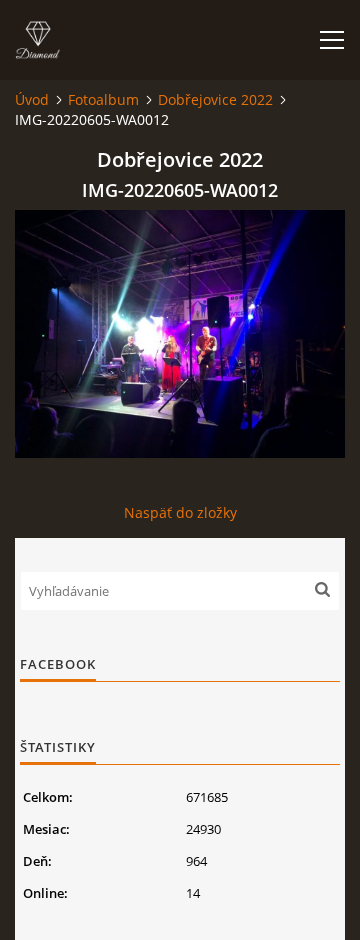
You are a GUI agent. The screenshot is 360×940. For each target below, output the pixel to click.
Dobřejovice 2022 (215, 99)
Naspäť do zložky (180, 512)
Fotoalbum (103, 99)
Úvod (32, 99)
